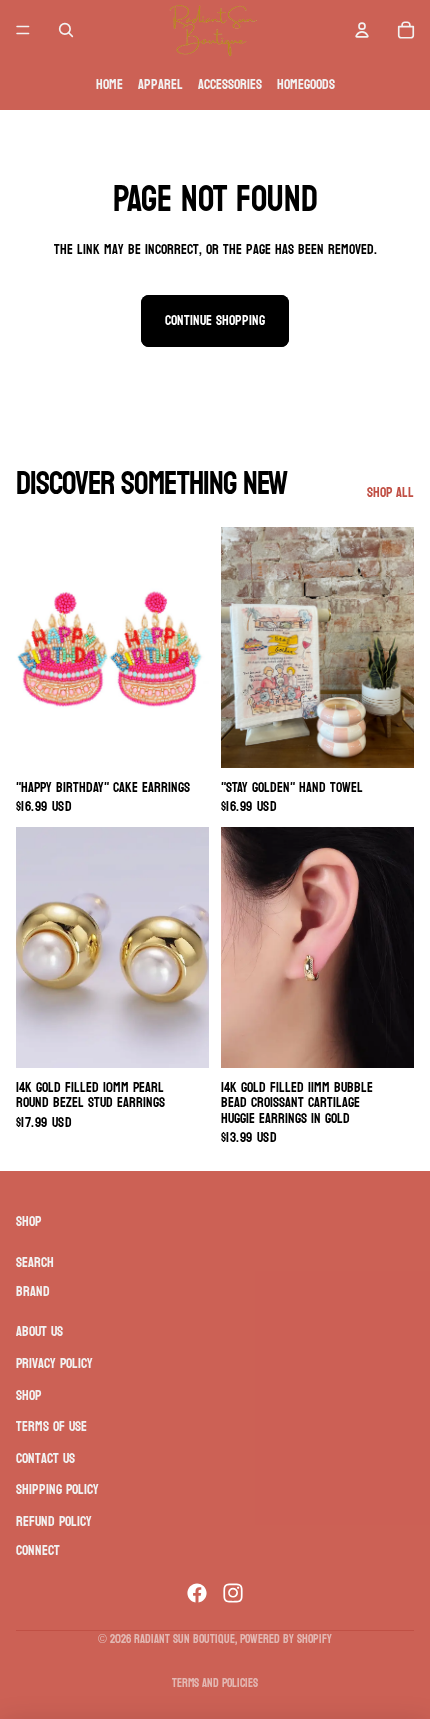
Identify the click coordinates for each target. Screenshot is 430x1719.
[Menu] (23, 30)
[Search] (66, 30)
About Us (39, 1331)
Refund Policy (54, 1520)
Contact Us (45, 1457)
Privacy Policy (54, 1363)
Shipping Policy (57, 1489)
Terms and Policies (215, 1683)
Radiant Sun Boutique (184, 1639)
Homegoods (306, 84)
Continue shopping (215, 320)
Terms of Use (51, 1426)
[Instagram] (233, 1593)
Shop (29, 1394)
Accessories (230, 84)
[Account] (362, 30)
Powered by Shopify (286, 1639)
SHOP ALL (390, 493)
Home (109, 84)
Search (35, 1262)
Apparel (160, 84)
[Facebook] (197, 1593)
